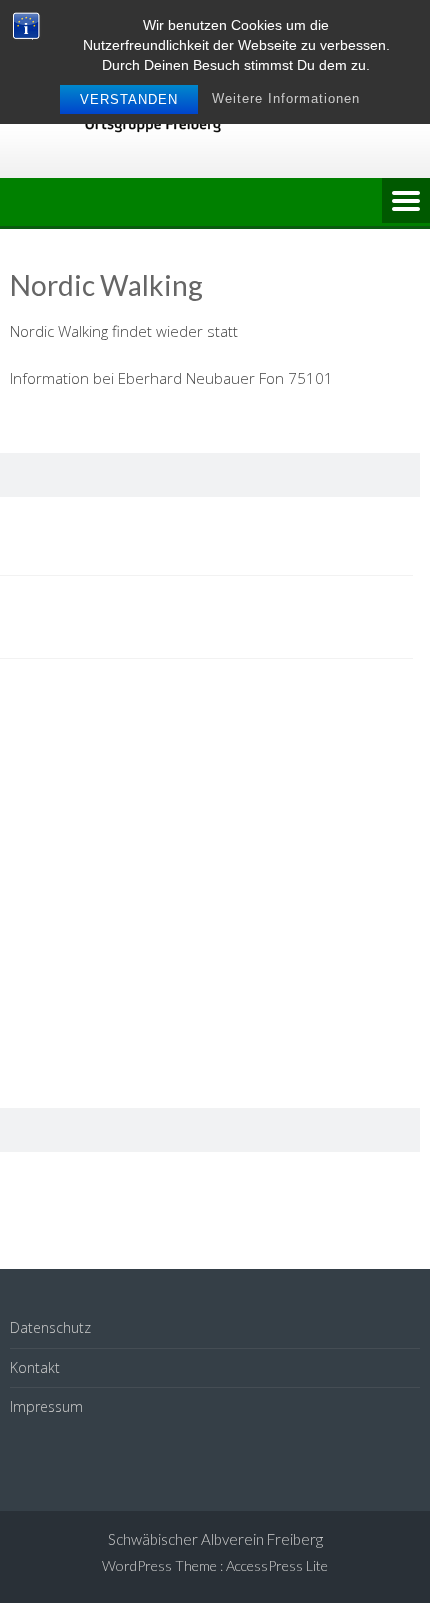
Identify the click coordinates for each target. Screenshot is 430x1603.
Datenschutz (50, 1327)
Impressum (46, 1406)
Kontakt (35, 1367)
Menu (406, 202)
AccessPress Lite (277, 1565)
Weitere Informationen (286, 98)
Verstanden (129, 99)
